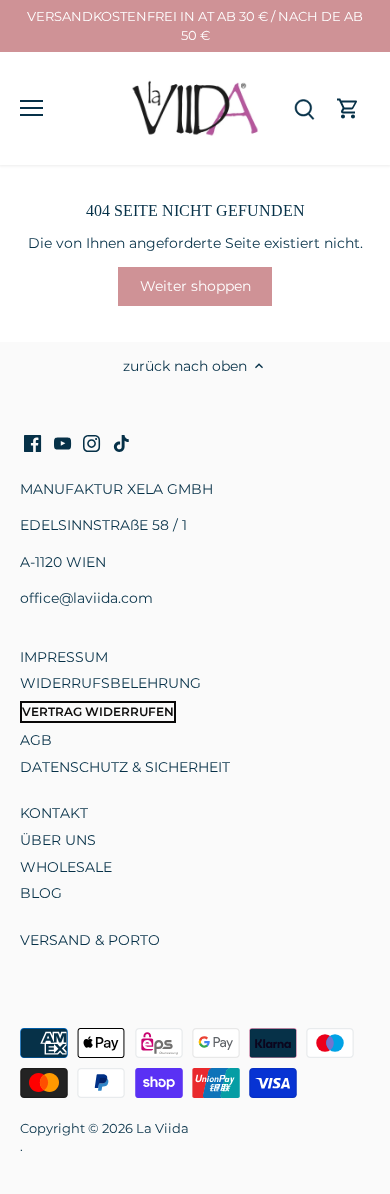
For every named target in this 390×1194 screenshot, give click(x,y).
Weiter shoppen (195, 286)
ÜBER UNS (58, 840)
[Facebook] (32, 444)
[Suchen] (304, 108)
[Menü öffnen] (31, 108)
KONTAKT (54, 813)
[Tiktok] (121, 444)
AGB (36, 740)
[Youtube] (62, 444)
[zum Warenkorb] (348, 108)
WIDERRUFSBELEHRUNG (110, 683)
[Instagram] (91, 444)
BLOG (41, 893)
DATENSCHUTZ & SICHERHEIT (125, 767)
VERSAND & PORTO (90, 940)
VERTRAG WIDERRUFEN (98, 711)
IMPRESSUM (64, 657)
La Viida (162, 1128)
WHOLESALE (66, 867)
